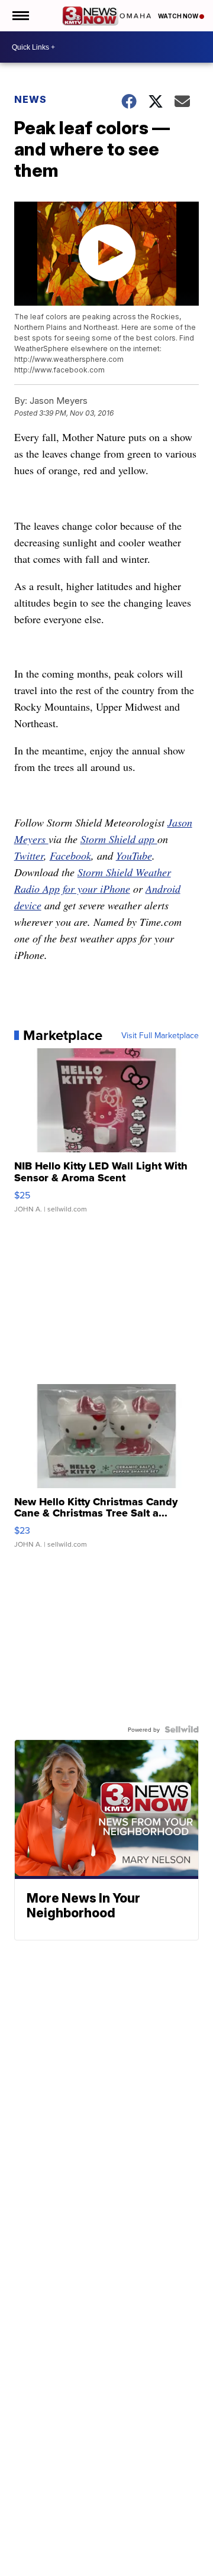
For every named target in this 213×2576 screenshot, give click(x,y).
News (30, 99)
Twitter (29, 856)
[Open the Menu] (20, 16)
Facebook (70, 856)
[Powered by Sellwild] (182, 1729)
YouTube (134, 856)
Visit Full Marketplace (160, 1035)
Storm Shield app (119, 839)
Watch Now (179, 16)
